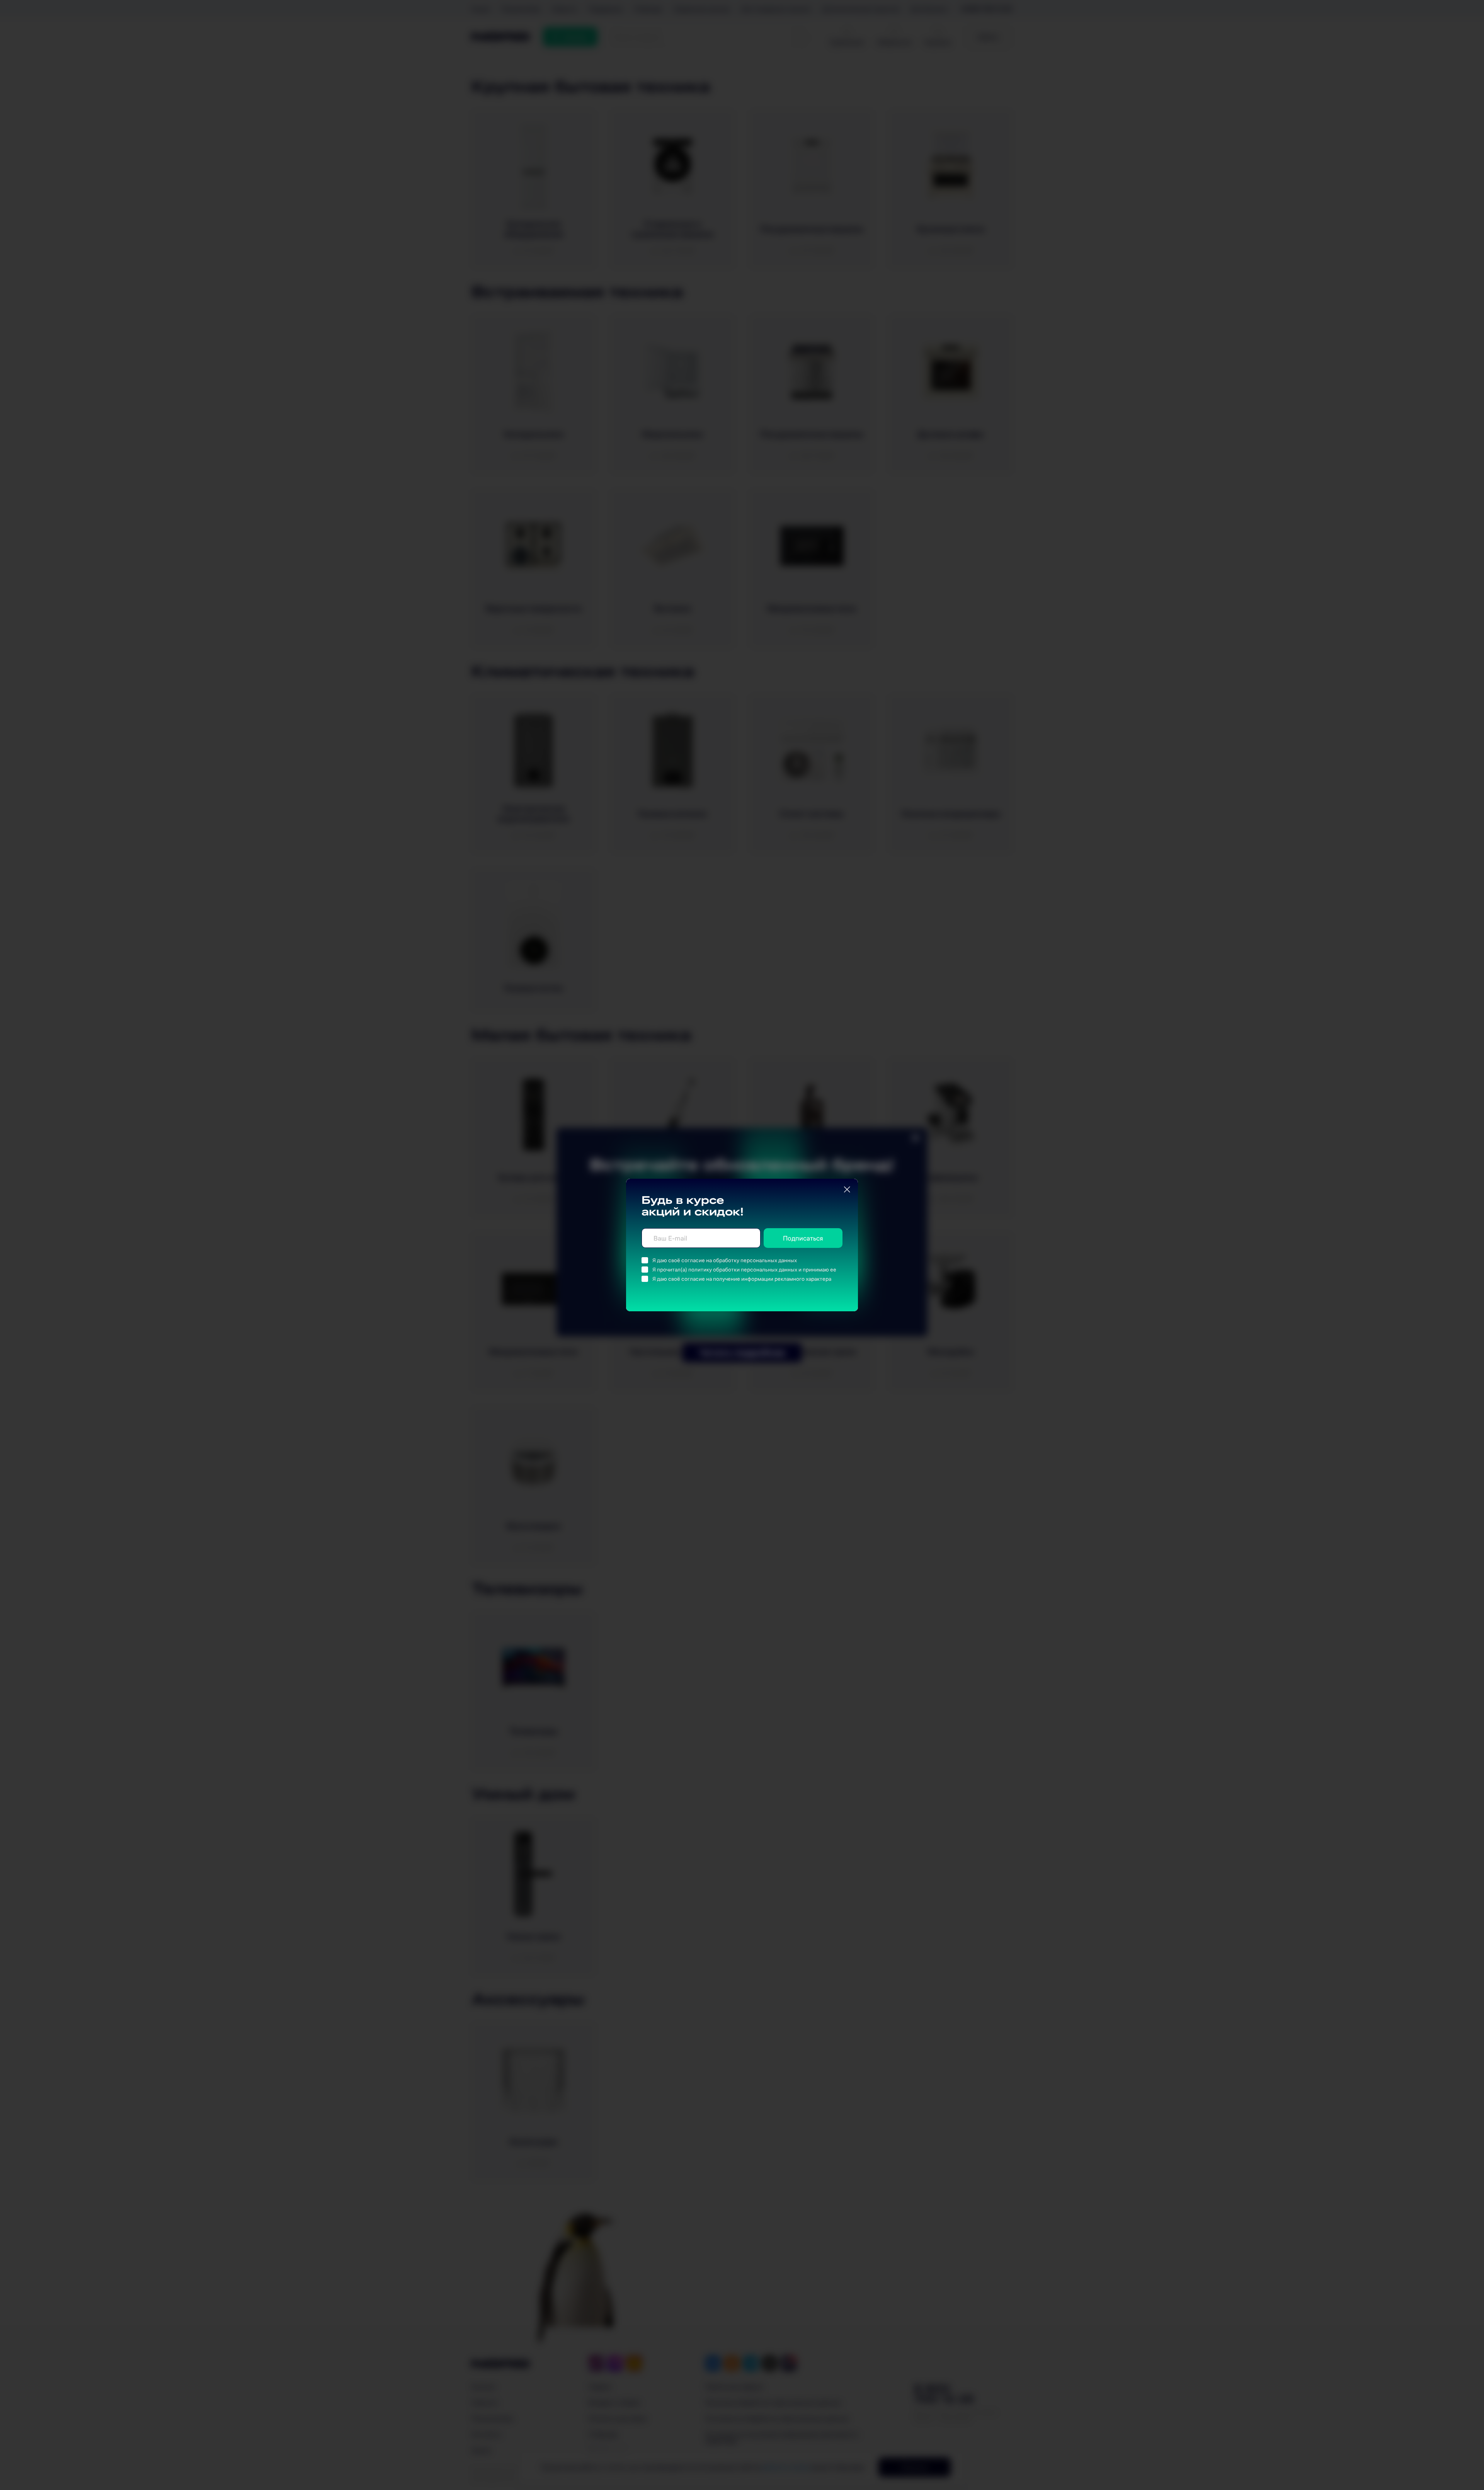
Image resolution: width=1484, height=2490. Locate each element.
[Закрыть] (847, 1190)
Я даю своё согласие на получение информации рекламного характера (742, 1279)
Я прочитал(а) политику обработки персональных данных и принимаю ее (744, 1270)
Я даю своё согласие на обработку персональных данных (725, 1260)
